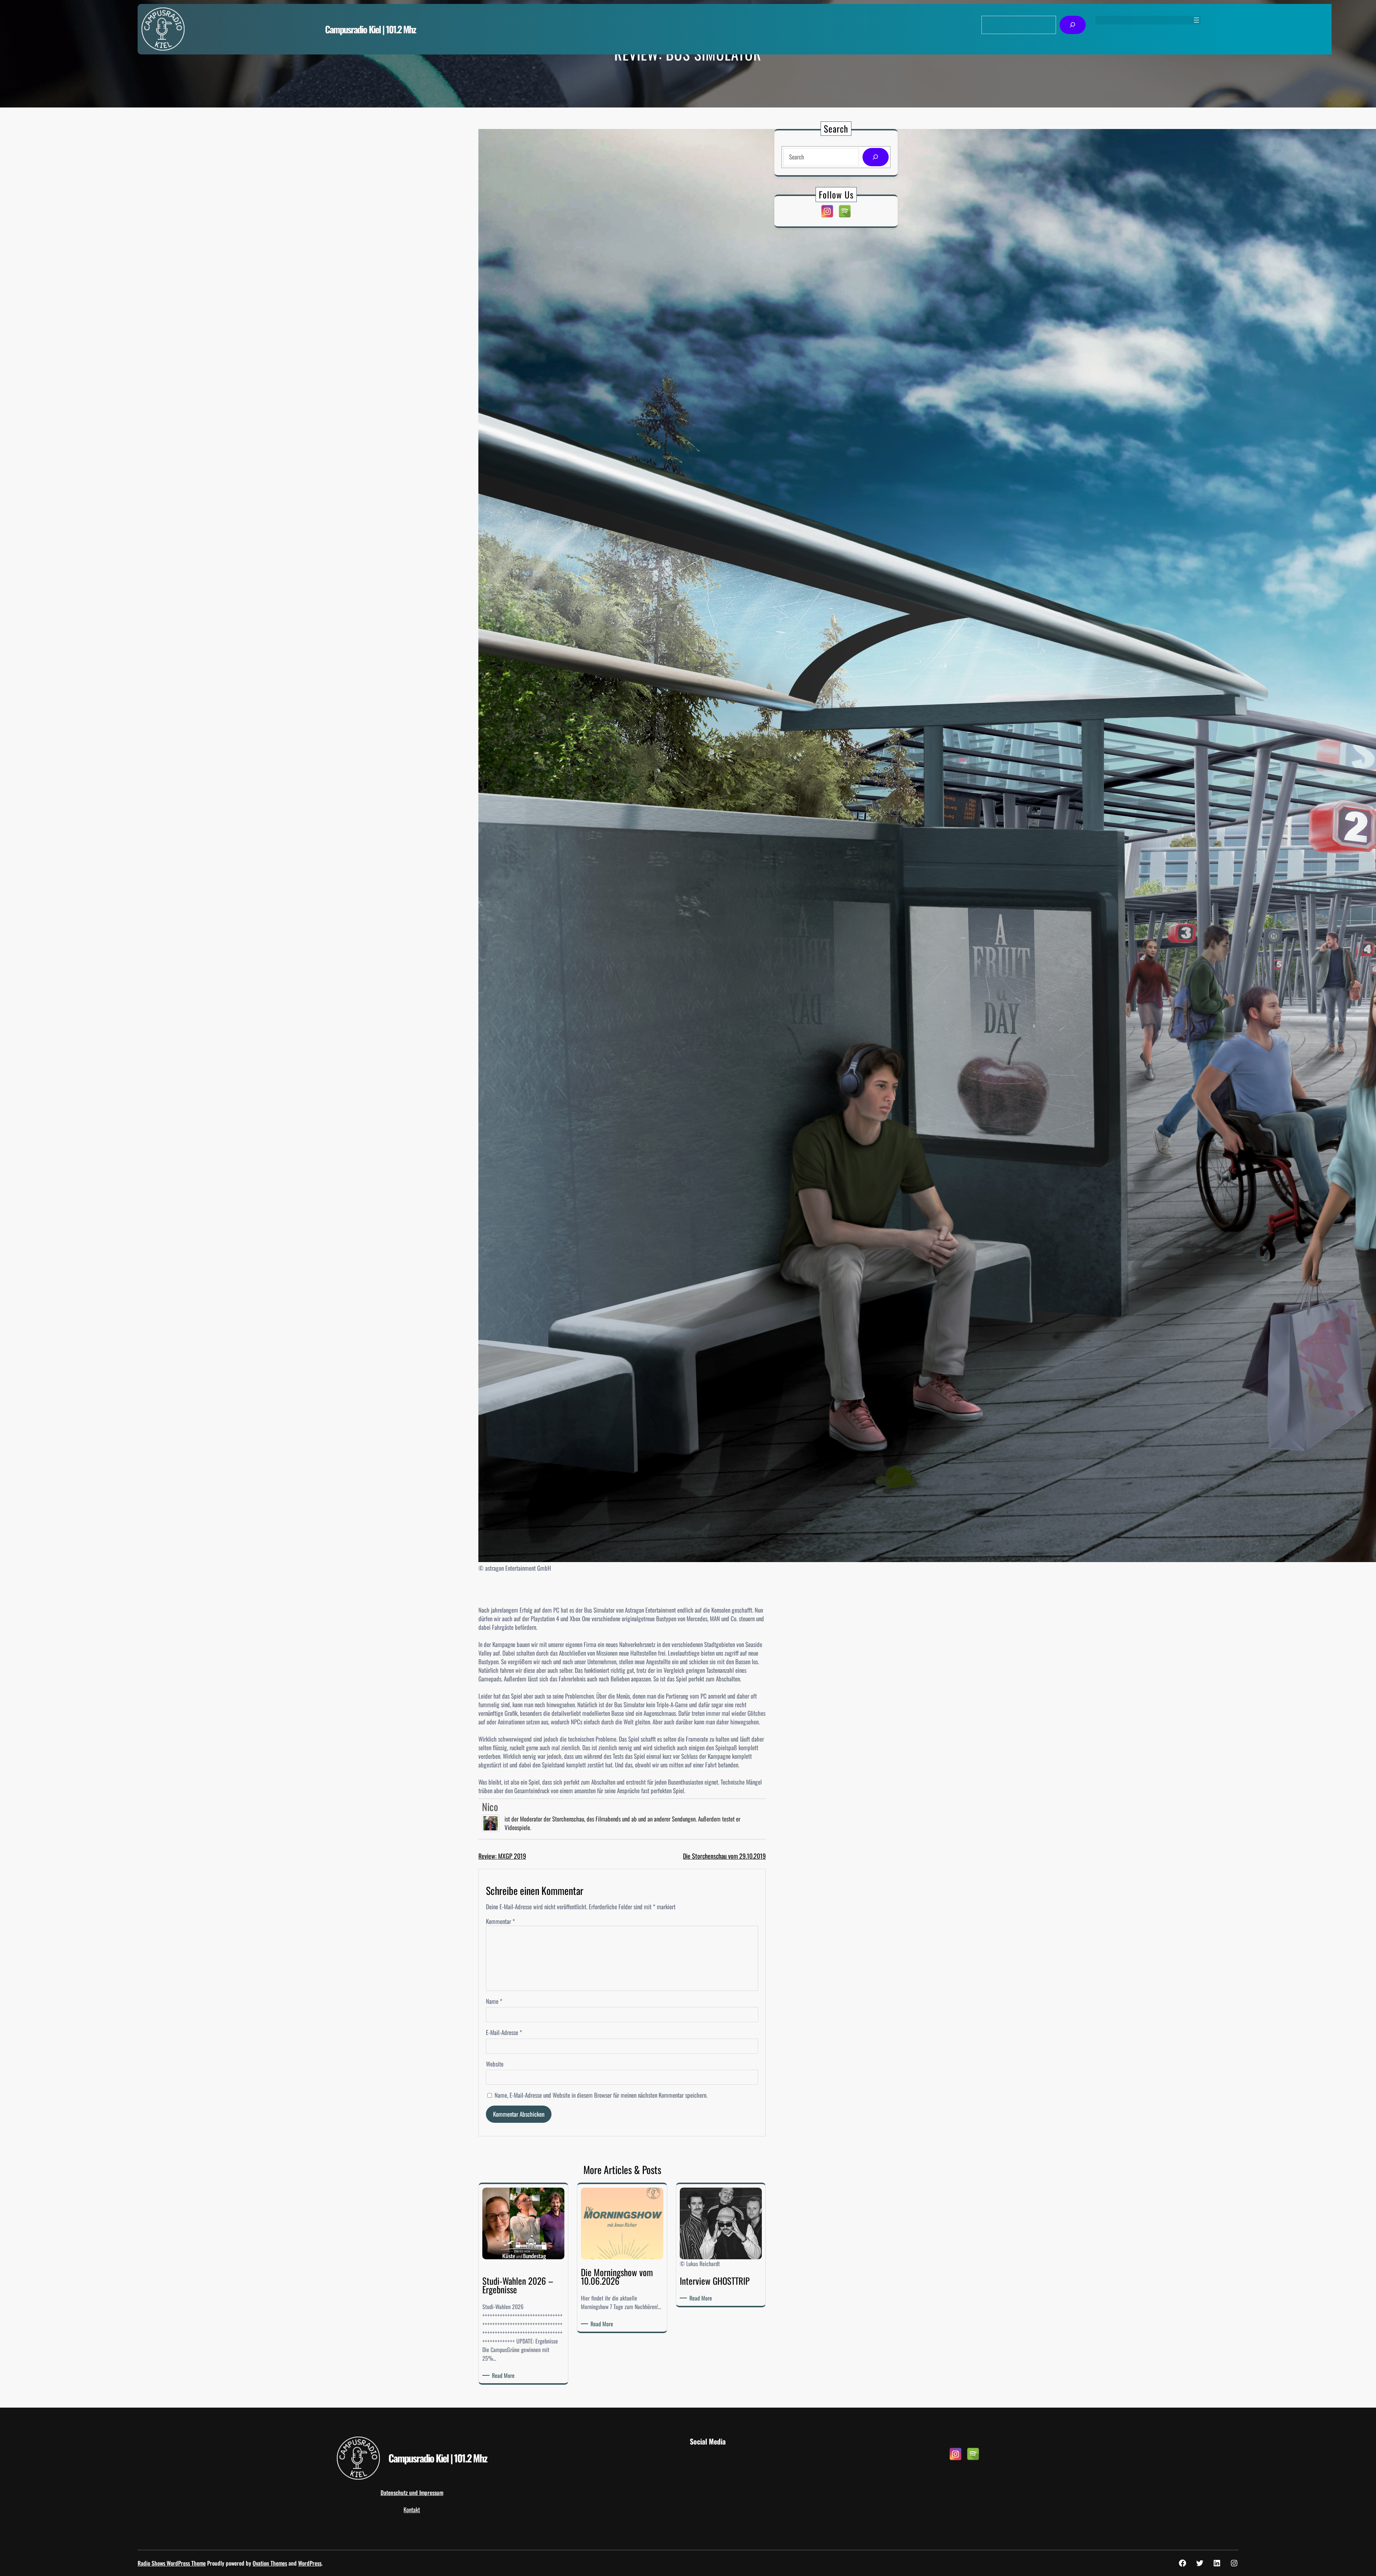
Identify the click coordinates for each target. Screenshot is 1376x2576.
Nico (490, 1807)
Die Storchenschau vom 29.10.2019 (724, 1856)
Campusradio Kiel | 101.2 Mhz (370, 29)
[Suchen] (1073, 25)
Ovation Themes (270, 2563)
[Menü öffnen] (1196, 20)
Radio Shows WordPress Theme (172, 2563)
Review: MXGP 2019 (502, 1856)
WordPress (310, 2563)
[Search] (876, 157)
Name (494, 2001)
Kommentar (500, 1921)
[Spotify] (845, 211)
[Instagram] (827, 211)
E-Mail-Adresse (504, 2032)
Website (495, 2064)
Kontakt (412, 2510)
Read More (505, 2375)
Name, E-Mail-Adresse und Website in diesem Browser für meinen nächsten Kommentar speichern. (601, 2095)
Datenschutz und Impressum (412, 2493)
